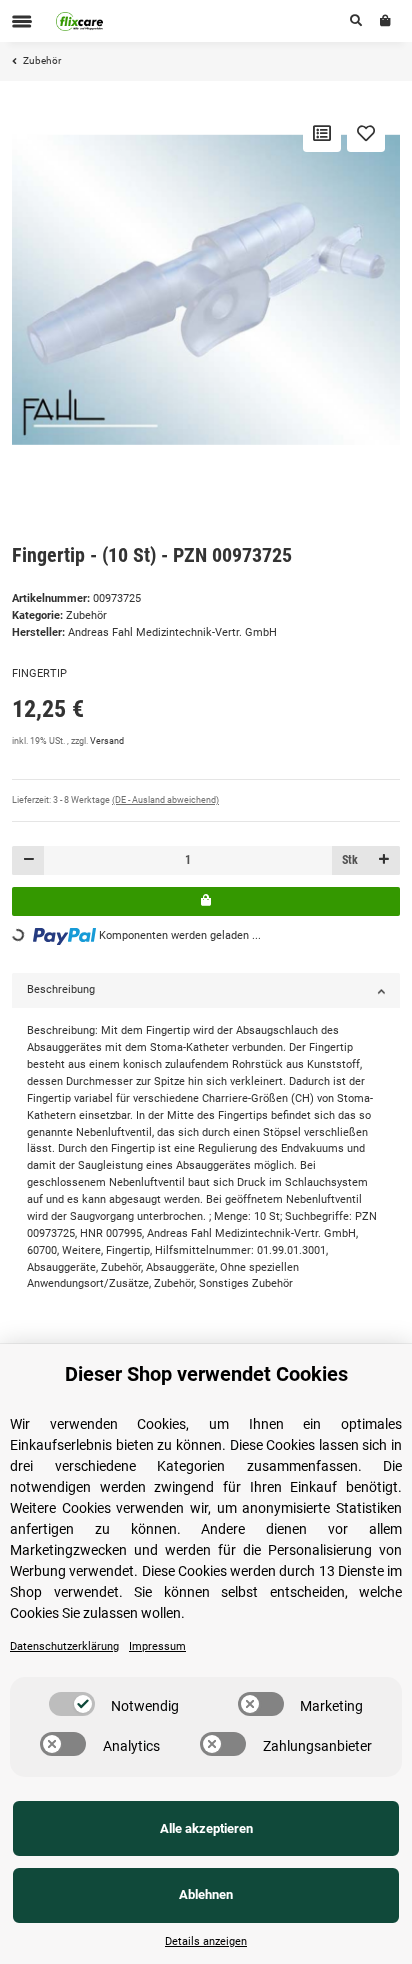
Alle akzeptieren (206, 1828)
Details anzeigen (206, 1941)
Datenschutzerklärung (64, 1646)
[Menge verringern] (28, 860)
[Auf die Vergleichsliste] (322, 133)
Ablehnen (206, 1894)
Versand (107, 741)
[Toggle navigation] (22, 21)
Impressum (157, 1646)
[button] (356, 21)
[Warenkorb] (385, 21)
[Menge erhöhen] (383, 860)
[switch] (72, 1704)
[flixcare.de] (80, 21)
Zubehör (86, 615)
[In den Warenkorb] (206, 901)
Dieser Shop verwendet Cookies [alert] (206, 1374)
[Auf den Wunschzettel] (366, 133)
